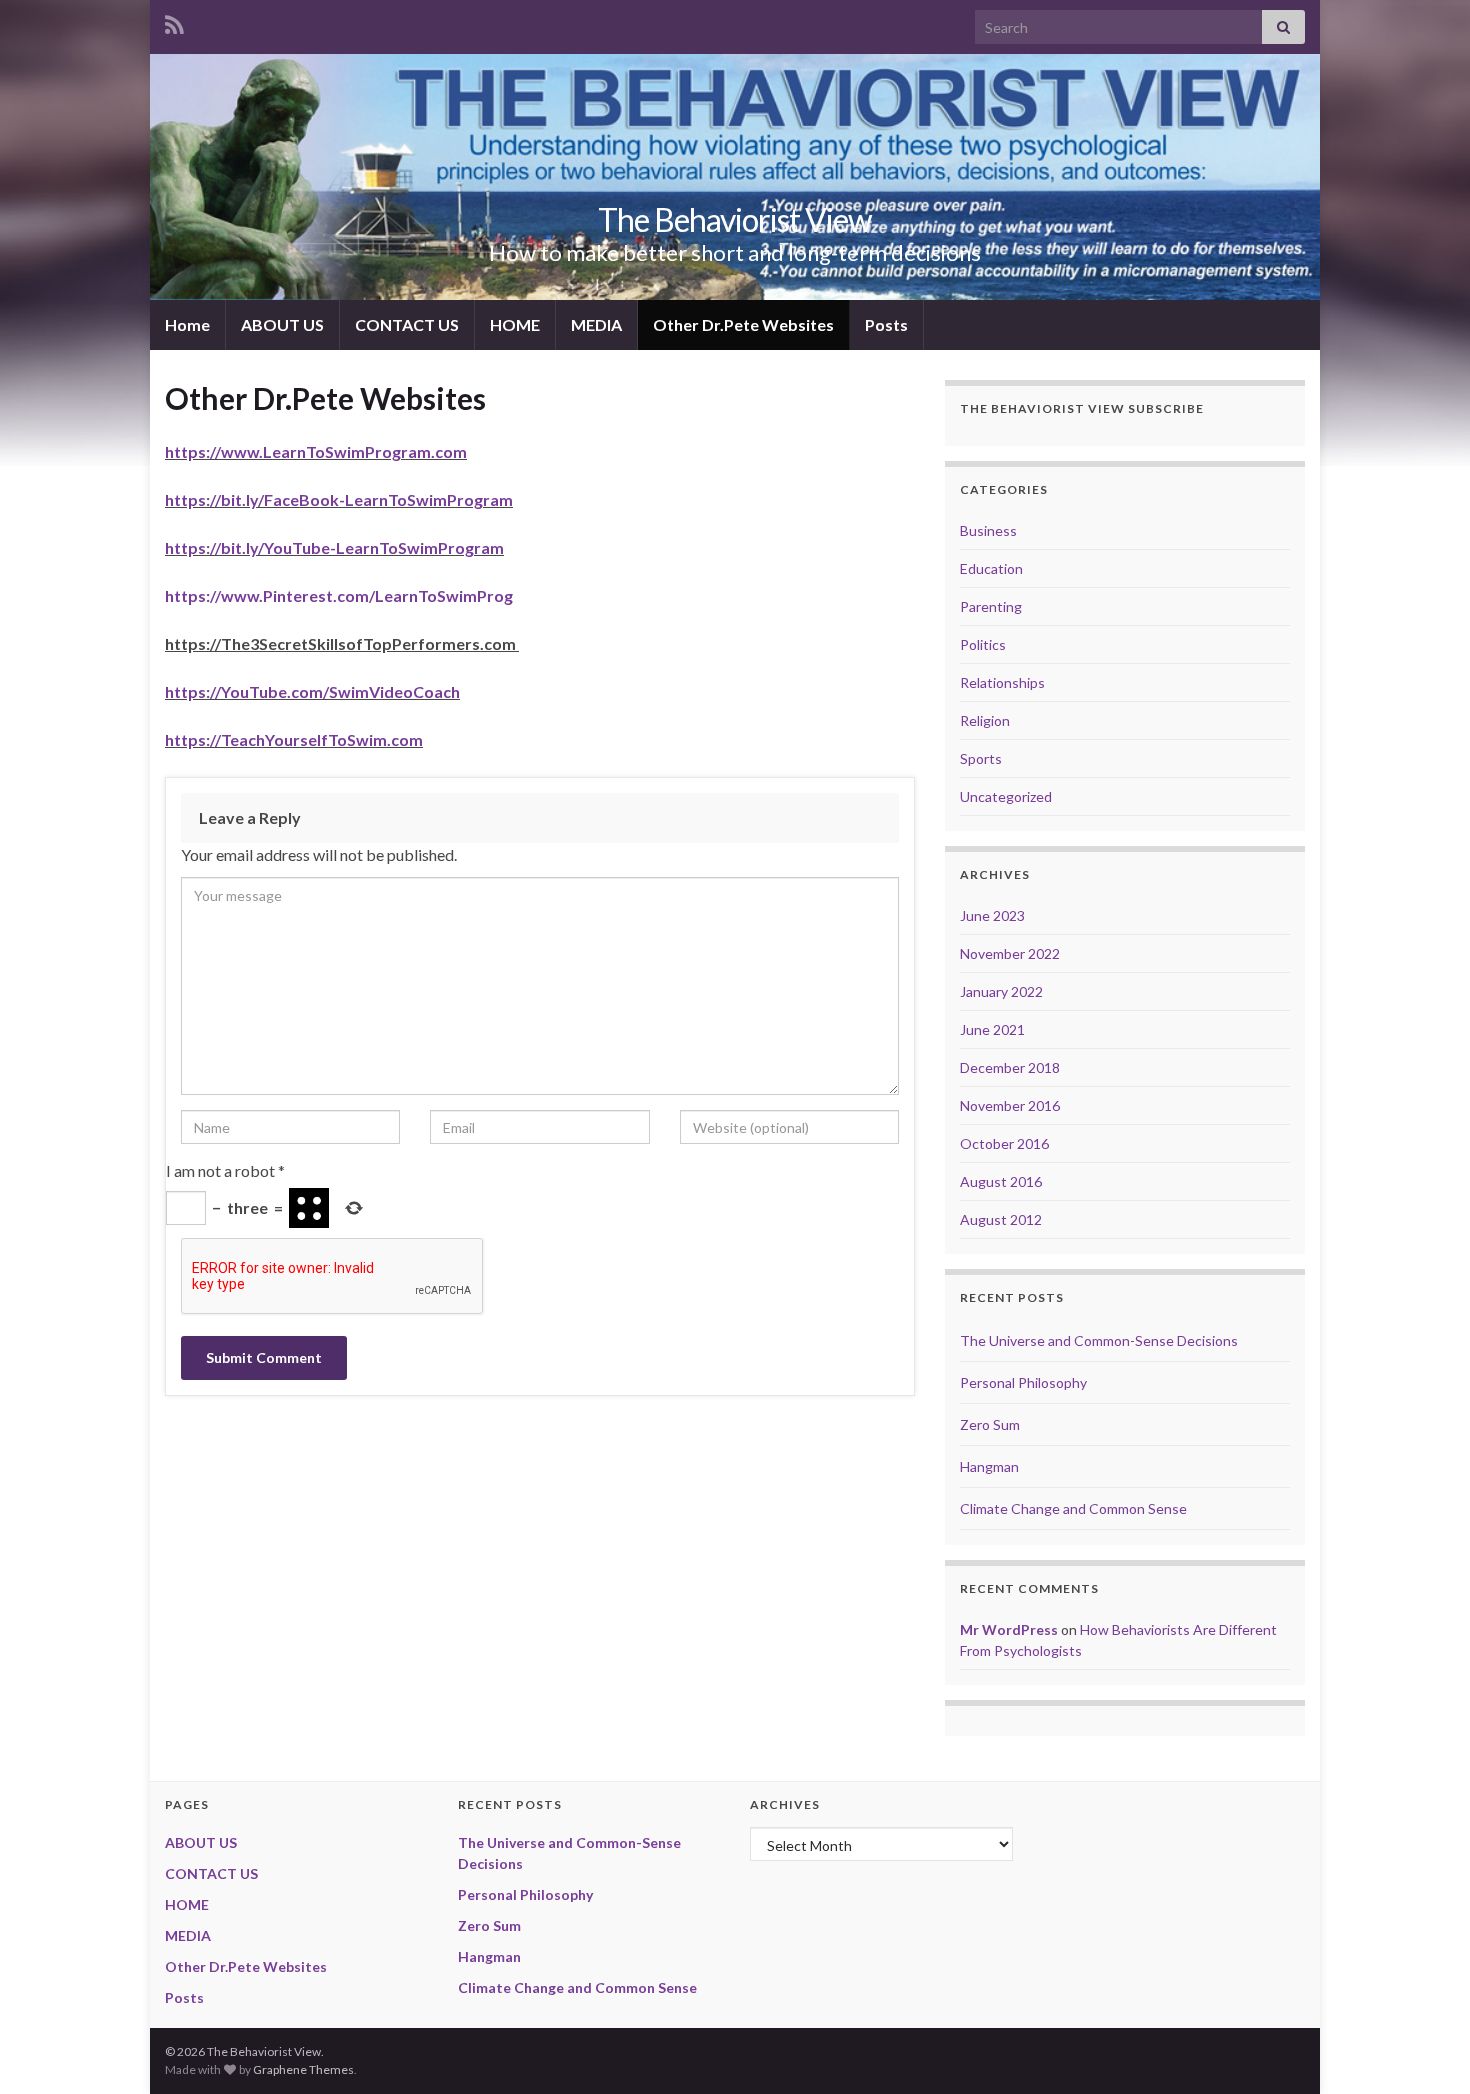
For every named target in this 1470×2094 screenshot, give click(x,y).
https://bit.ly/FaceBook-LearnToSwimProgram (339, 499)
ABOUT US (282, 324)
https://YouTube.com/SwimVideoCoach (312, 691)
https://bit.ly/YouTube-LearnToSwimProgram (334, 547)
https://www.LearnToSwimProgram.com (316, 451)
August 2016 (1001, 1181)
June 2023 (992, 915)
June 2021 (992, 1029)
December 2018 (1010, 1067)
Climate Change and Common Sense (1073, 1508)
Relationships (1002, 682)
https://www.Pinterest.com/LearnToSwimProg (339, 595)
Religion (985, 720)
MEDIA (596, 324)
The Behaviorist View (735, 219)
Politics (983, 644)
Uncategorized (1006, 796)
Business (988, 530)
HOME (515, 324)
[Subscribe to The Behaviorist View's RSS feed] (174, 21)
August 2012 (1001, 1219)
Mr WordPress (1009, 1629)
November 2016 (1010, 1105)
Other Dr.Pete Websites (743, 324)
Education (991, 568)
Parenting (991, 606)
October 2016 (1004, 1143)
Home (187, 324)
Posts (886, 324)
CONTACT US (407, 324)
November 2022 (1010, 953)
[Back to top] (1425, 2049)
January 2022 (1001, 991)
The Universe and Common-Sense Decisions (1099, 1340)
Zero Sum (990, 1424)
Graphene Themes (303, 2069)
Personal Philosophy (1023, 1382)
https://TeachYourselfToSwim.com (294, 739)
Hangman (989, 1466)
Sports (981, 758)
